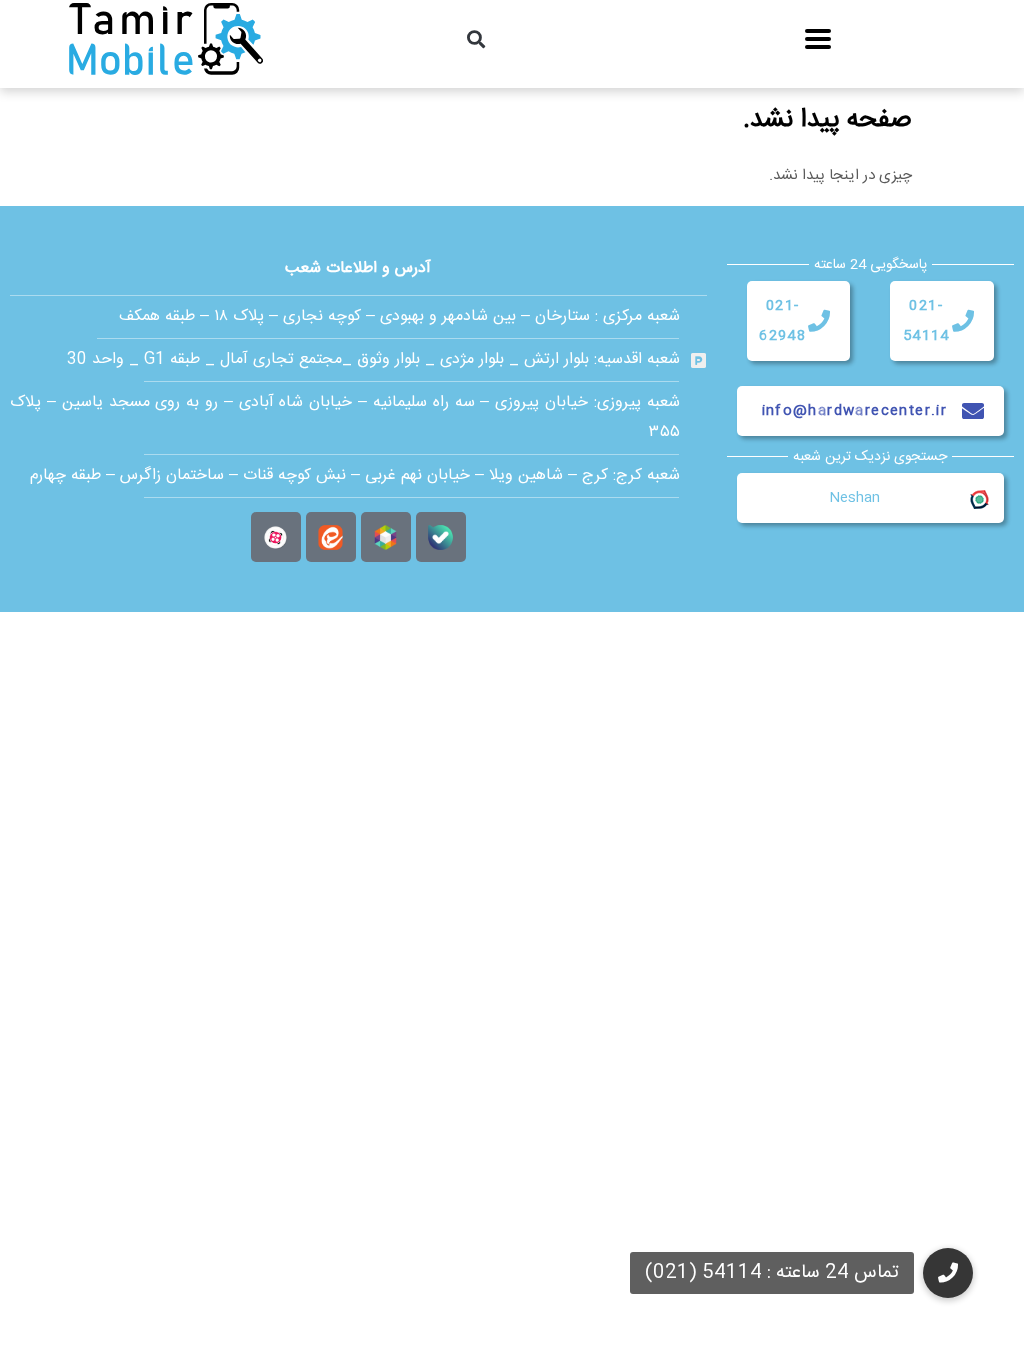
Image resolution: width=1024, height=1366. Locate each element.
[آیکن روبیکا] (386, 537)
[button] (476, 38)
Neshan (854, 498)
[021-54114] (963, 321)
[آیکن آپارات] (276, 537)
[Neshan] (978, 498)
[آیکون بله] (441, 537)
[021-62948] (819, 321)
